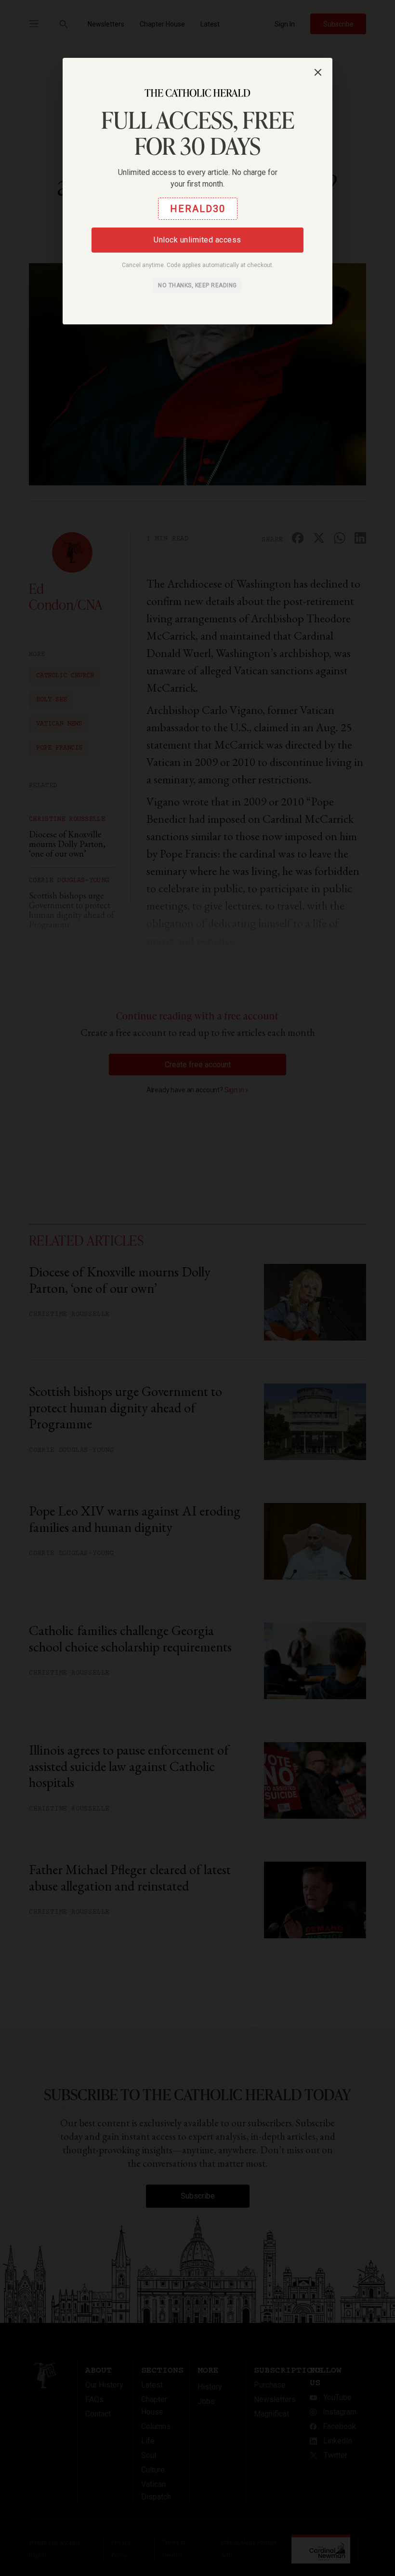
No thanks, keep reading (197, 285)
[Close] (318, 72)
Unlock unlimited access (197, 240)
